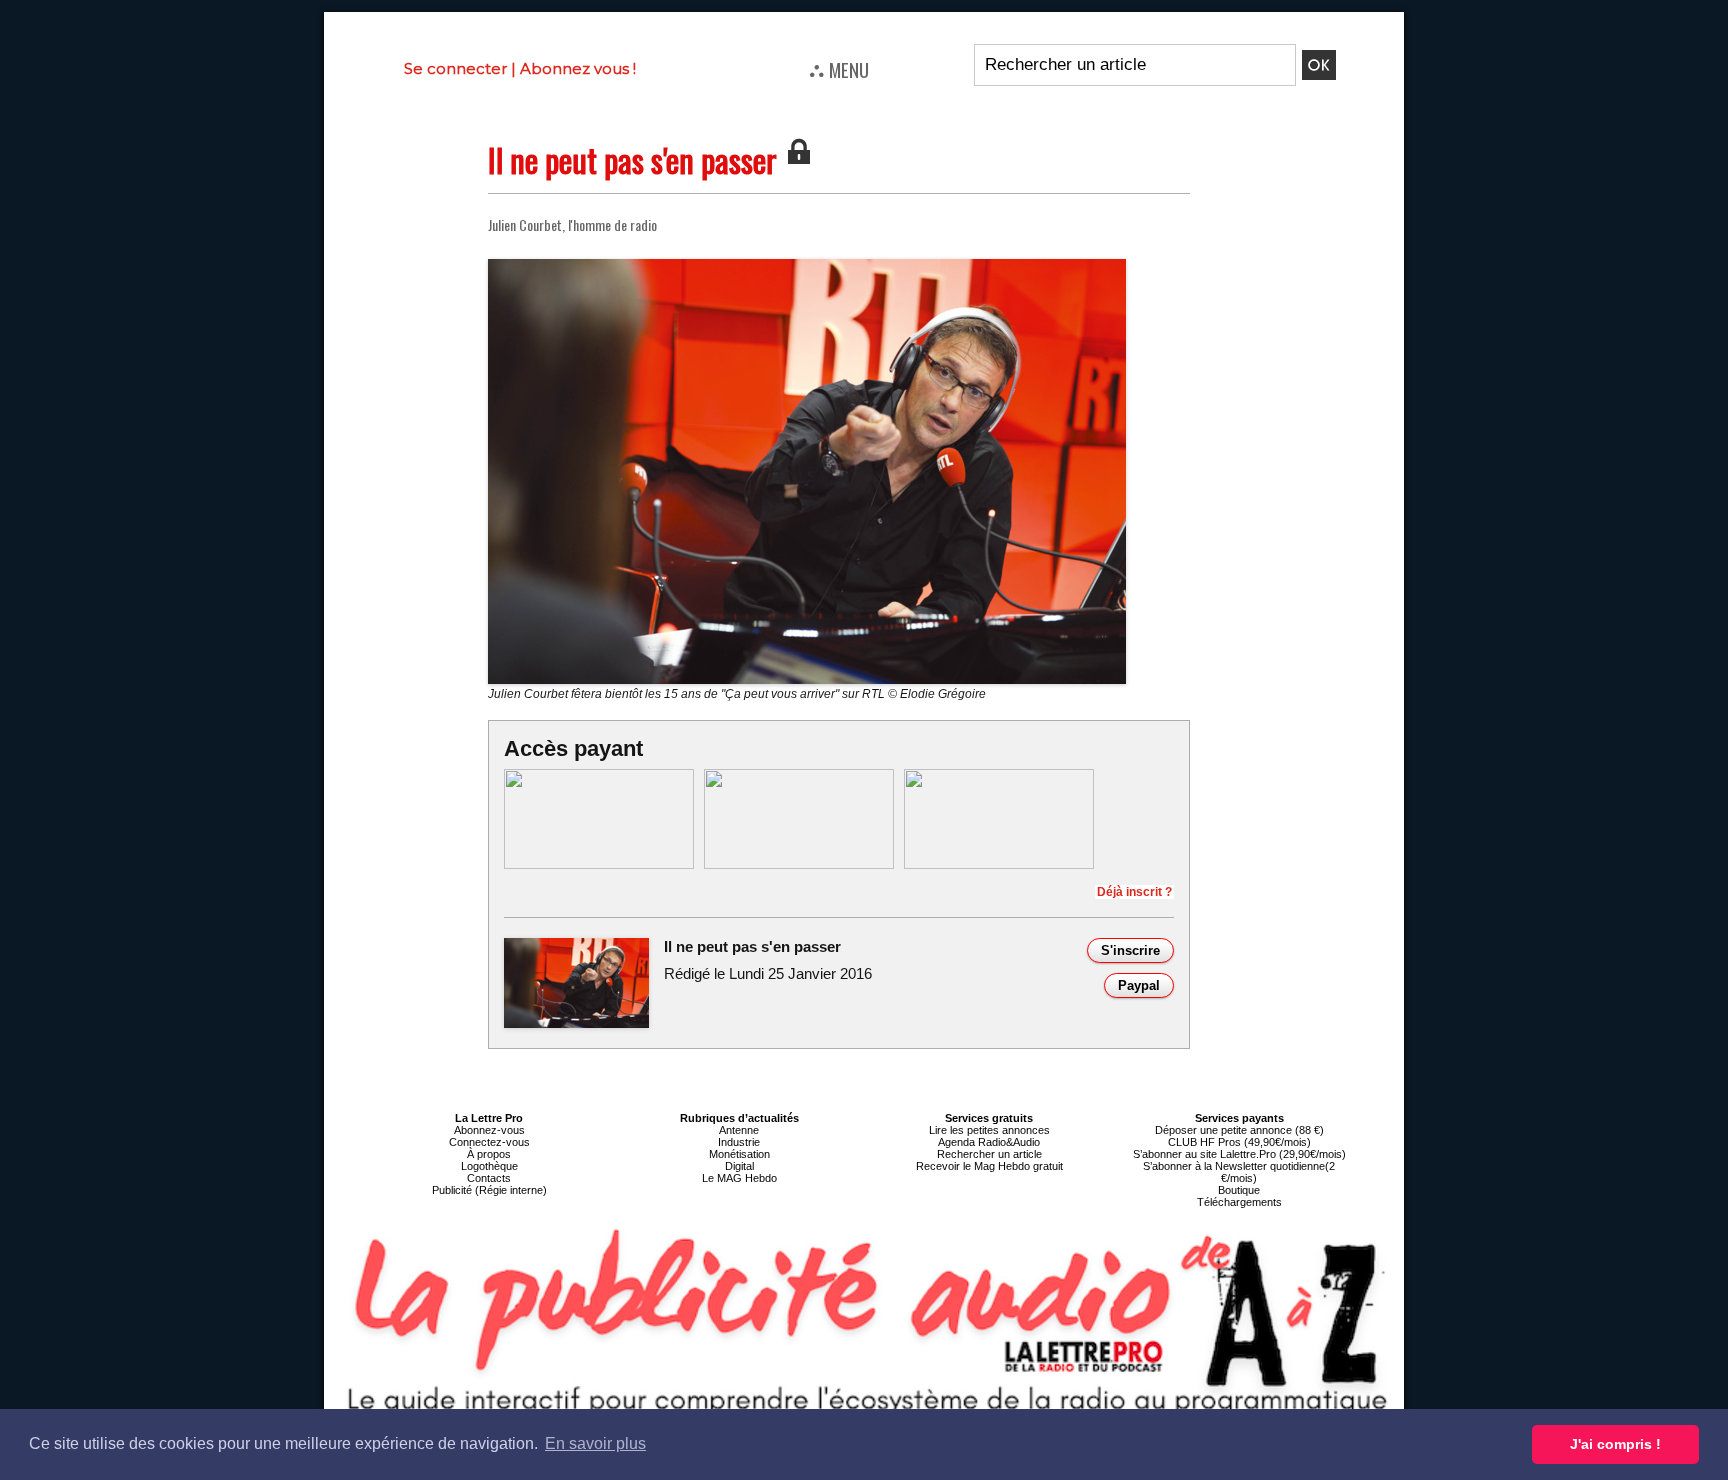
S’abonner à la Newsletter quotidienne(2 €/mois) (1239, 1172)
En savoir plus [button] (595, 1443)
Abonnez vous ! (578, 68)
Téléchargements (1239, 1202)
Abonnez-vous (489, 1130)
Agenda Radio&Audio (989, 1142)
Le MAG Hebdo (739, 1178)
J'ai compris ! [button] (1615, 1444)
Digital (739, 1166)
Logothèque (489, 1166)
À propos (489, 1154)
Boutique (1239, 1190)
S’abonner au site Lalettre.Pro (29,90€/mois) (1239, 1154)
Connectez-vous (489, 1142)
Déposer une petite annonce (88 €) (1239, 1130)
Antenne (739, 1130)
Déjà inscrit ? (1134, 892)
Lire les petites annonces (989, 1130)
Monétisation (739, 1154)
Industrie (739, 1142)
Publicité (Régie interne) (489, 1190)
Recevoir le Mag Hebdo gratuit (989, 1166)
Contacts (489, 1178)
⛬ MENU (839, 69)
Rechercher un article (989, 1154)
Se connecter (455, 68)
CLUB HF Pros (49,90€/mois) (1239, 1142)
